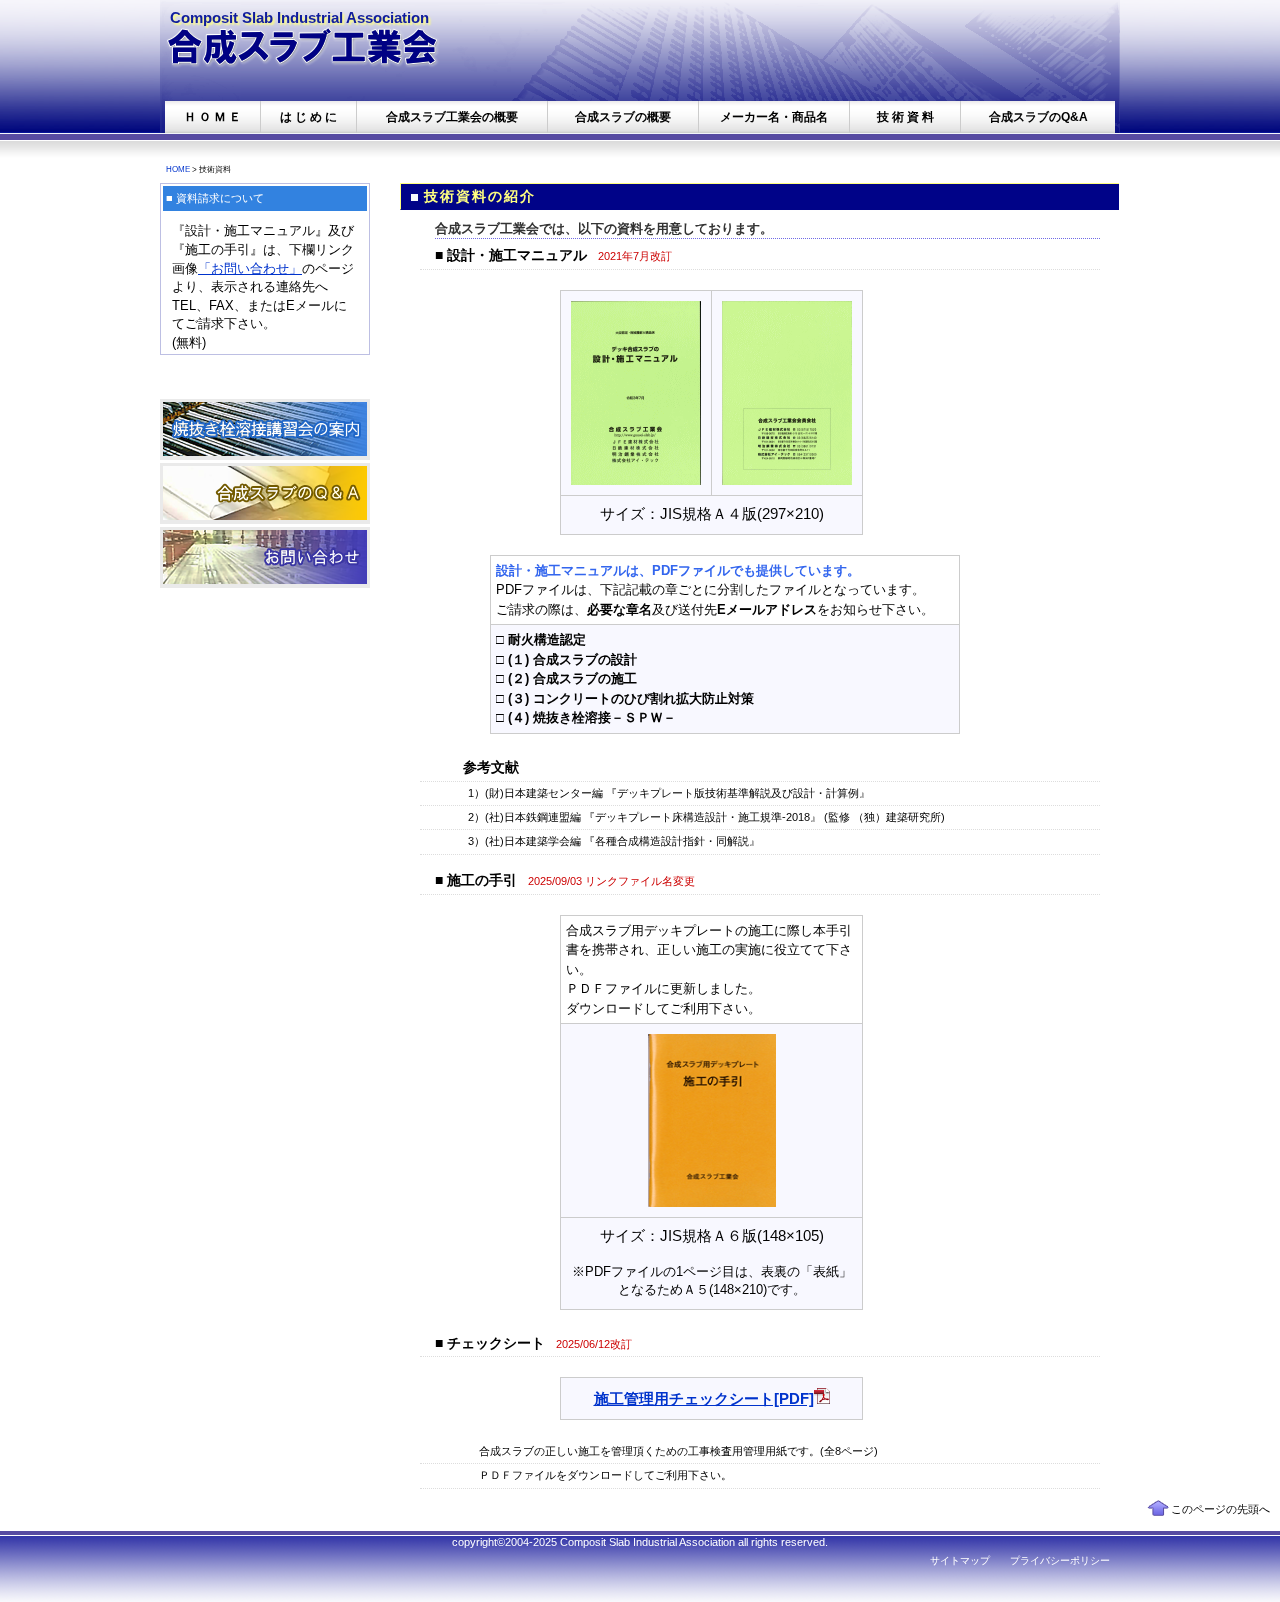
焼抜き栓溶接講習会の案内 (265, 429)
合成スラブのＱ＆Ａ (265, 493)
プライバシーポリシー (1060, 1560)
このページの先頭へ (1220, 1509)
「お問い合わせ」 (250, 268)
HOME (178, 169)
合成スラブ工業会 (310, 55)
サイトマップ (960, 1560)
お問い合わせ (265, 557)
